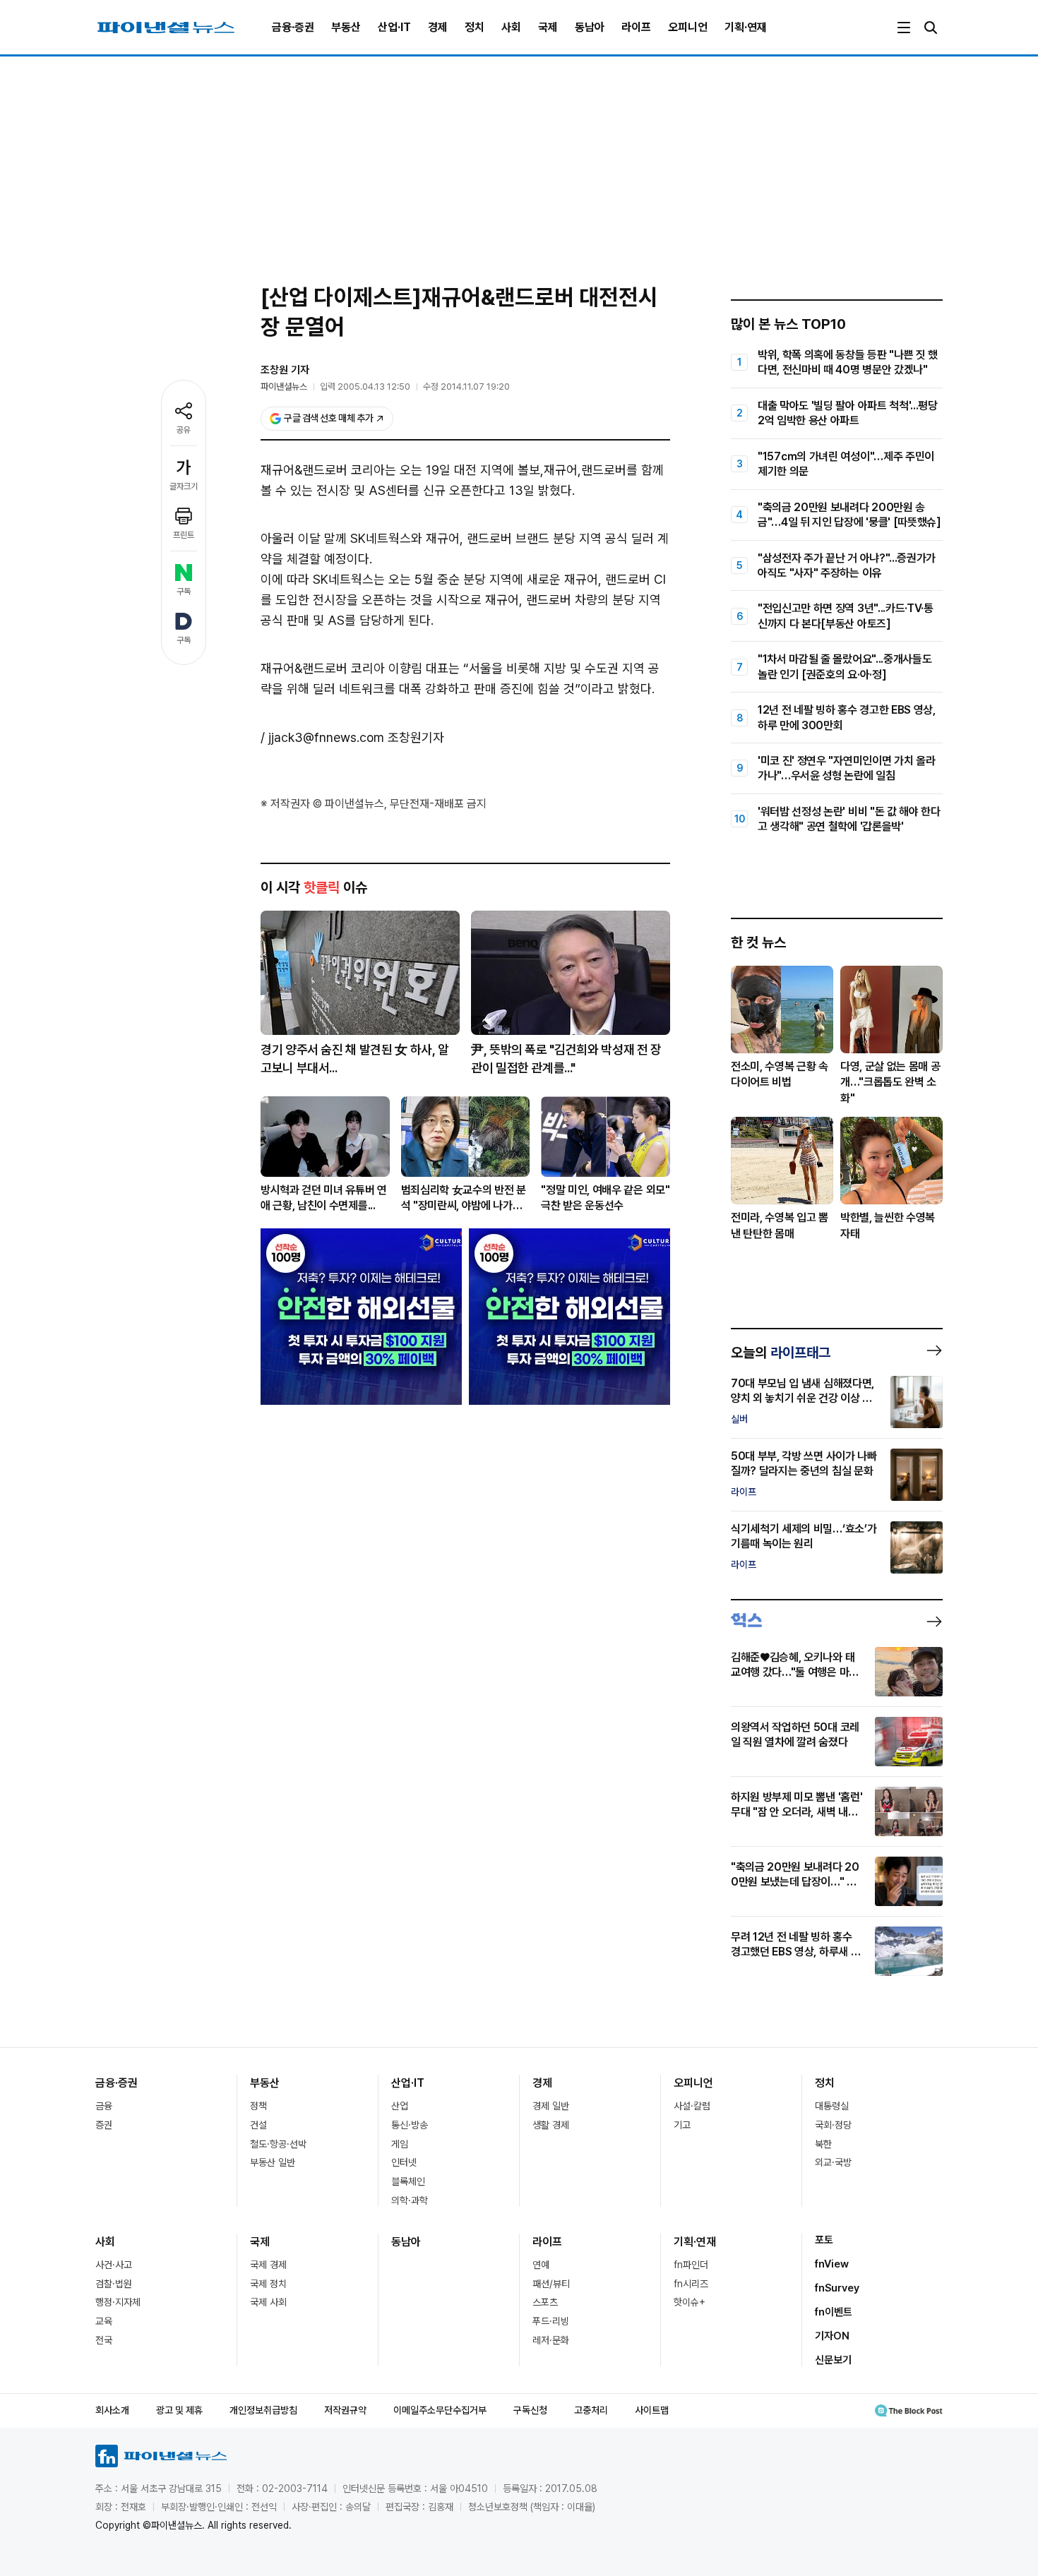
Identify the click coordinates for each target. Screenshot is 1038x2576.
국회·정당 (833, 2125)
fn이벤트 (834, 2312)
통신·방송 (410, 2125)
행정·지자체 (118, 2302)
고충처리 (591, 2410)
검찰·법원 (114, 2284)
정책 (258, 2106)
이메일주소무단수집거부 (440, 2410)
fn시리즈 (691, 2284)
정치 (475, 27)
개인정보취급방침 (263, 2410)
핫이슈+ (690, 2302)
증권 (104, 2125)
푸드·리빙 (551, 2321)
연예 (541, 2265)
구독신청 (530, 2410)
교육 (104, 2321)
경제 (438, 27)
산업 (400, 2106)
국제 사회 (268, 2302)
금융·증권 (293, 27)
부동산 (346, 27)
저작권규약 (345, 2410)
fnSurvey (837, 2288)
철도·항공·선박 (278, 2144)
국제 (548, 27)
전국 (104, 2340)
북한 (823, 2144)
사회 (511, 27)
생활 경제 (551, 2125)
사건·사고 (114, 2265)
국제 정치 (268, 2284)
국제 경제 (268, 2265)
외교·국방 (833, 2162)
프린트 (184, 535)
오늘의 (781, 1353)
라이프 (636, 27)
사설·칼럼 (692, 2106)
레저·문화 (551, 2340)
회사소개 (112, 2410)
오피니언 (688, 27)
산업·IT (394, 27)
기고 (682, 2125)
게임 (400, 2144)
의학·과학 (410, 2200)
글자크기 (184, 486)
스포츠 (545, 2302)
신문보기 (833, 2360)
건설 (258, 2125)
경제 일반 (551, 2106)
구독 (184, 592)
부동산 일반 (273, 2162)
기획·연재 (746, 27)
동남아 (590, 27)
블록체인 (408, 2181)
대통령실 (832, 2106)
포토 (824, 2240)
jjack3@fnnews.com (326, 737)
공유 (184, 430)
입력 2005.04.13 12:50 (365, 387)
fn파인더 (691, 2265)
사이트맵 (652, 2410)
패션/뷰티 (551, 2284)
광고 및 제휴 (179, 2410)
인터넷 (404, 2162)
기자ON (832, 2336)
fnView (832, 2264)
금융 (104, 2106)
